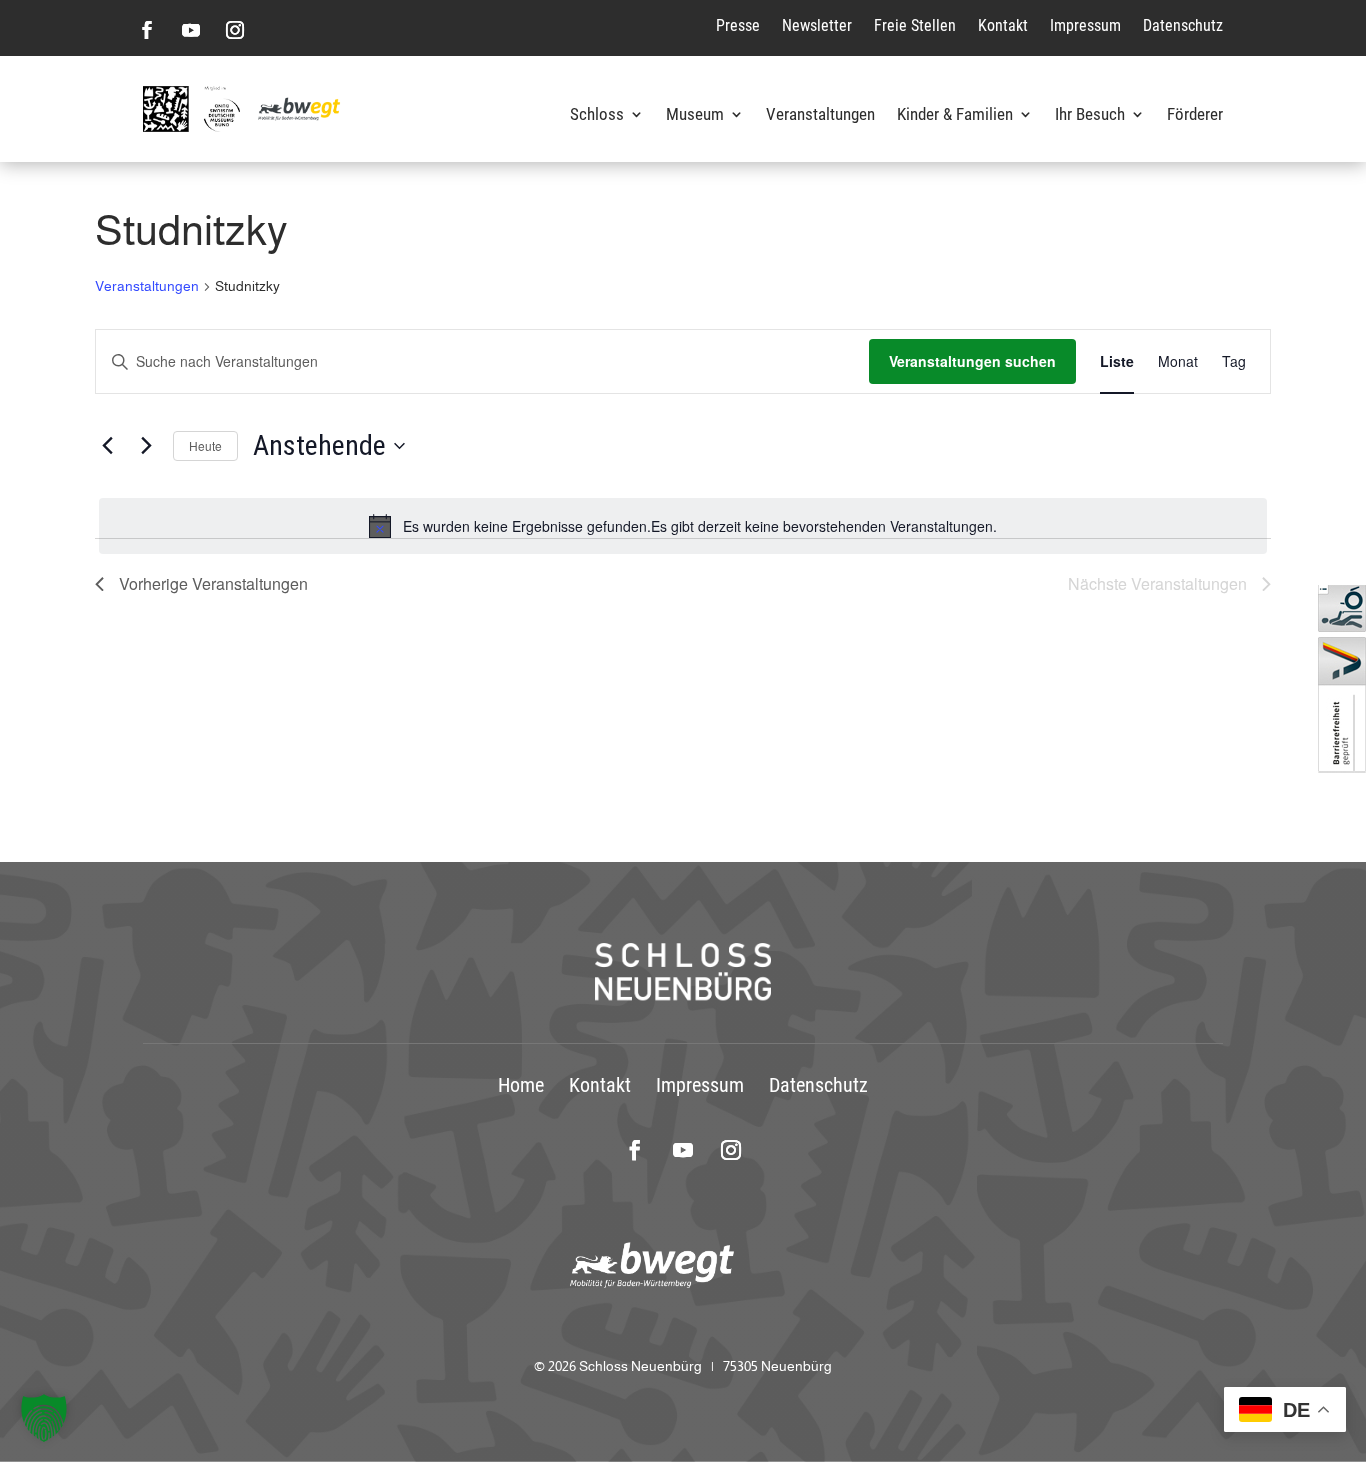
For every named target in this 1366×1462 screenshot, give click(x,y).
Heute (205, 445)
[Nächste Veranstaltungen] (146, 446)
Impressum (1085, 25)
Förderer (1195, 115)
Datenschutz (1183, 25)
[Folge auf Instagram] (235, 30)
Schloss (597, 115)
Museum (695, 115)
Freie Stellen (915, 25)
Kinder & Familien (955, 115)
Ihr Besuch (1090, 115)
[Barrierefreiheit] (1342, 767)
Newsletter (817, 25)
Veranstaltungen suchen (972, 361)
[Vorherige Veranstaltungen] (107, 446)
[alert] (683, 526)
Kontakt (1003, 25)
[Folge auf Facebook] (147, 30)
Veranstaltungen (820, 115)
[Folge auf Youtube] (191, 30)
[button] (44, 1418)
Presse (738, 25)
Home (521, 1085)
